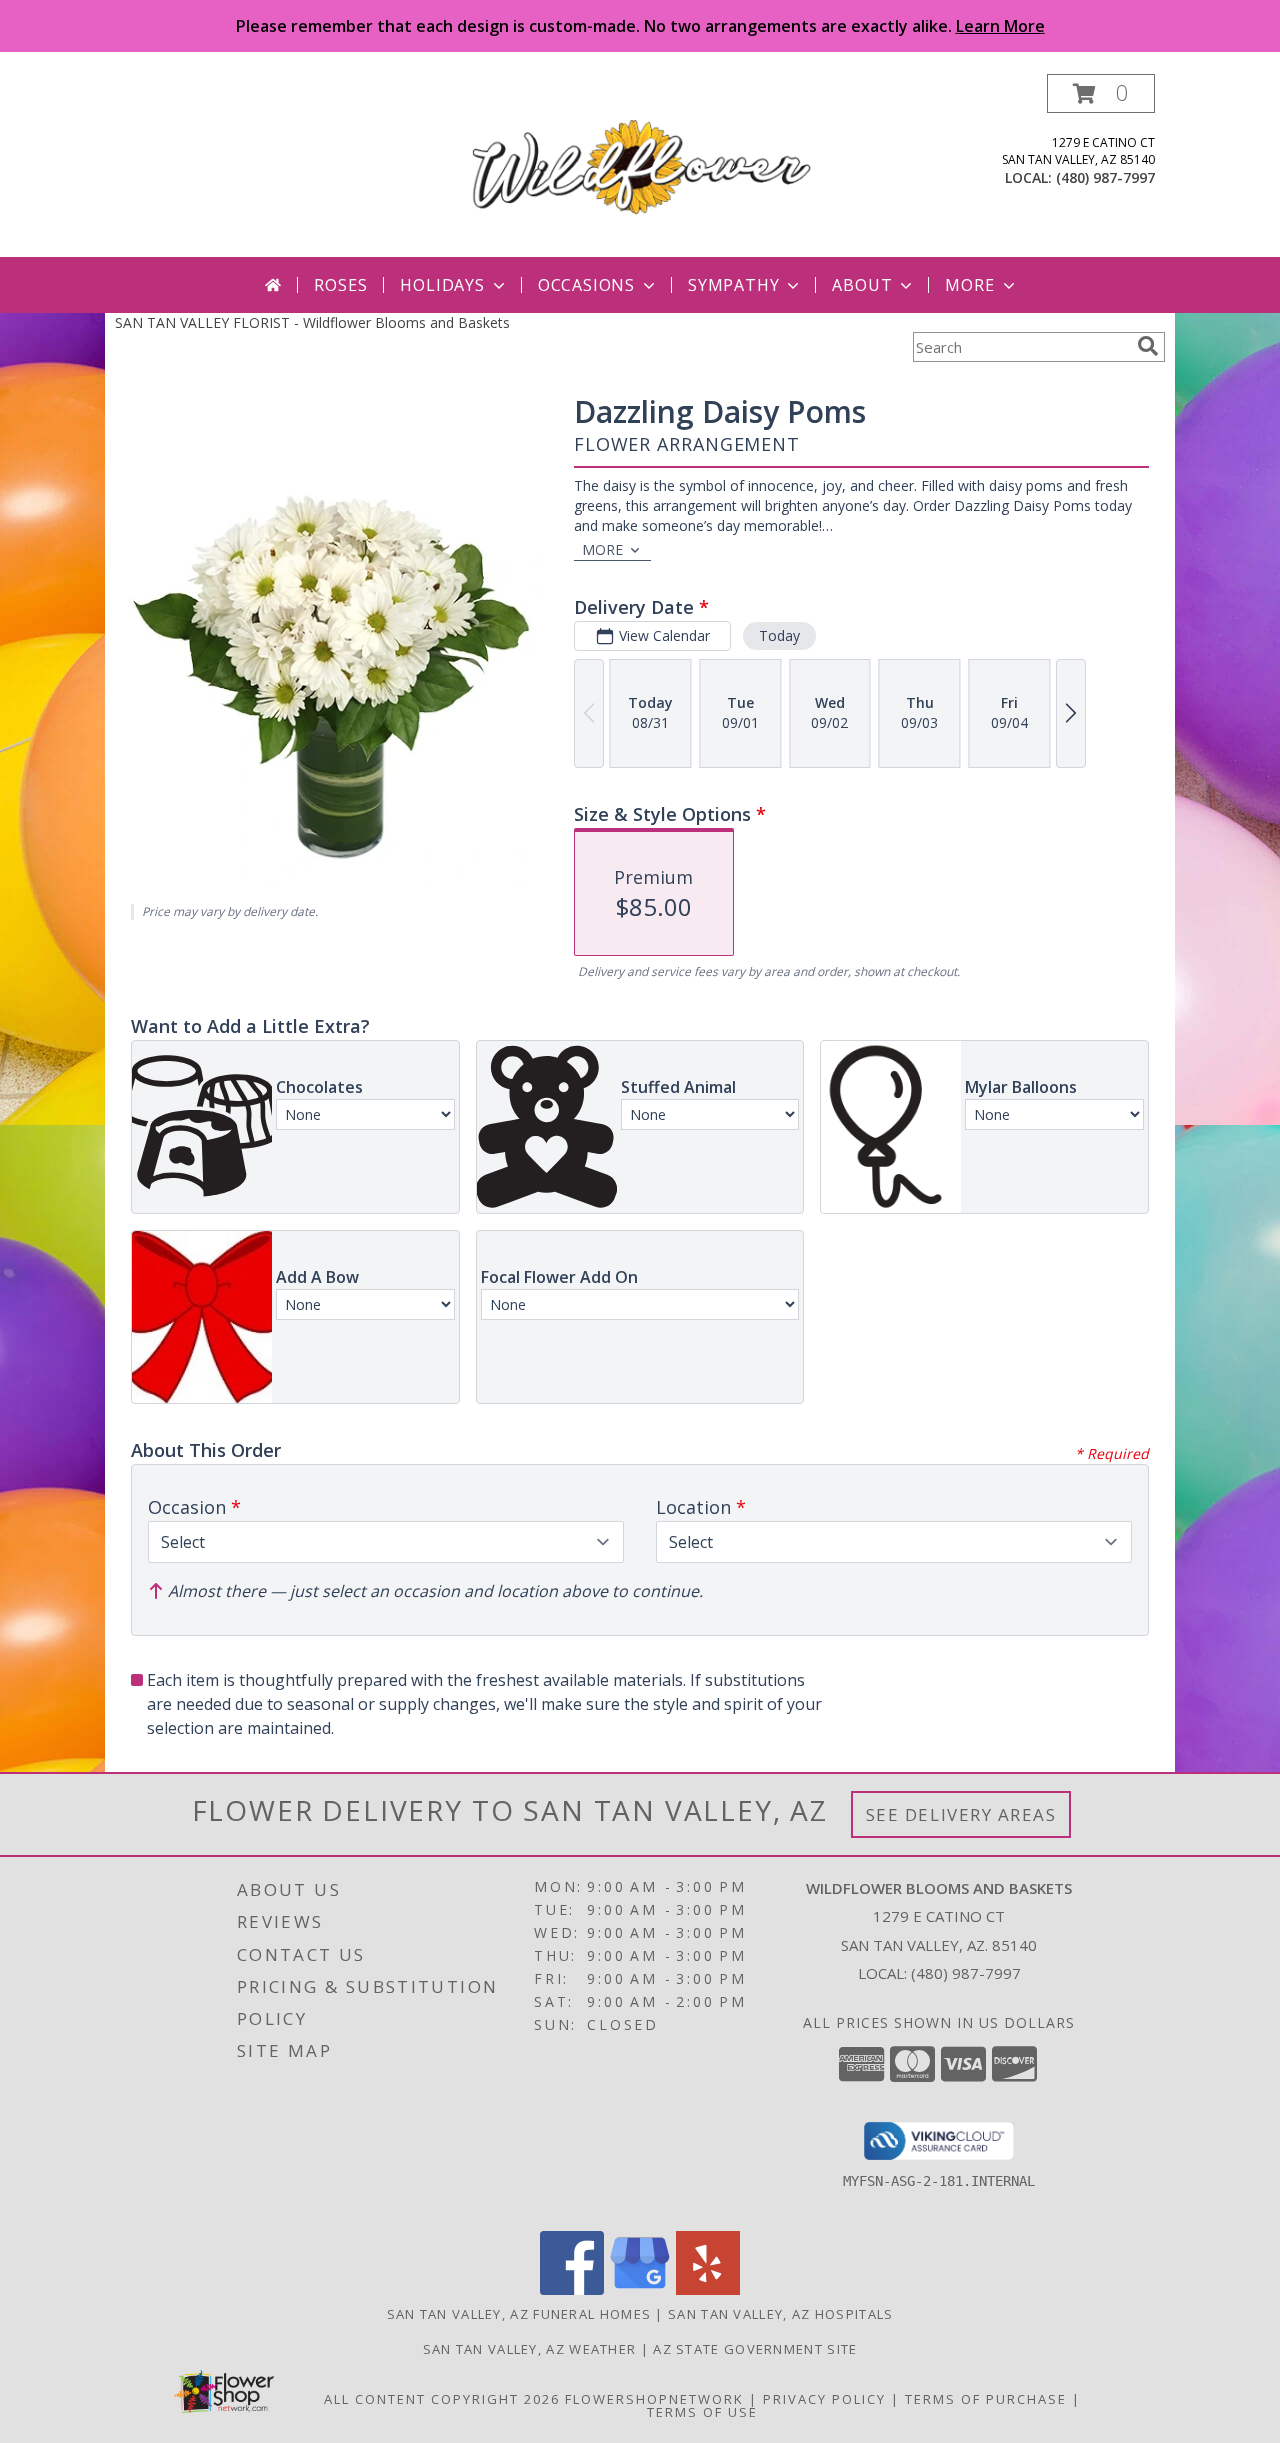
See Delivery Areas (961, 1814)
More (969, 285)
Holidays (442, 285)
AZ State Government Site (755, 2349)
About (862, 285)
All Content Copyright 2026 (442, 2399)
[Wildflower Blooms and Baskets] (642, 165)
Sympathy (733, 285)
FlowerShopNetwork (654, 2399)
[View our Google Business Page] (640, 2289)
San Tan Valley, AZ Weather (530, 2349)
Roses (340, 285)
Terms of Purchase (986, 2399)
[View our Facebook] (572, 2289)
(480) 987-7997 (1105, 177)
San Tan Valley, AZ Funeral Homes (519, 2314)
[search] (1148, 346)
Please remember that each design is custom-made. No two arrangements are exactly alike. (640, 26)
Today (779, 635)
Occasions (586, 285)
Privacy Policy (824, 2399)
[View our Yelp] (708, 2289)
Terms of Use (702, 2412)
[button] (1101, 93)
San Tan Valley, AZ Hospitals (780, 2314)
